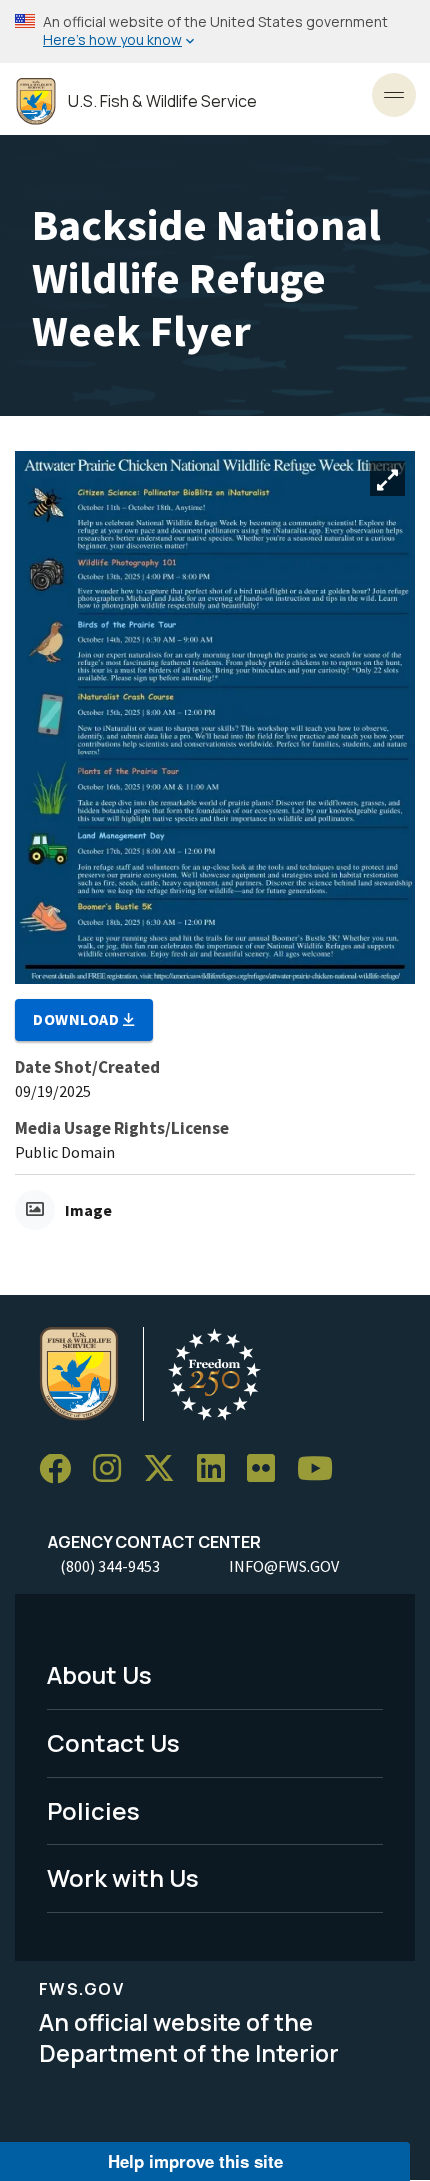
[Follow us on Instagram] (114, 1469)
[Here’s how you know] (215, 31)
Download (78, 1019)
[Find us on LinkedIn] (218, 1469)
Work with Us (123, 1877)
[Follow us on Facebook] (62, 1469)
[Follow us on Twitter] (166, 1469)
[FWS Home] (36, 101)
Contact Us (113, 1742)
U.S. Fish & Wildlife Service (162, 101)
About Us (99, 1674)
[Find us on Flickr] (268, 1469)
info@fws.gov (284, 1566)
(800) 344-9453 (110, 1566)
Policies (93, 1810)
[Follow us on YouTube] (322, 1469)
